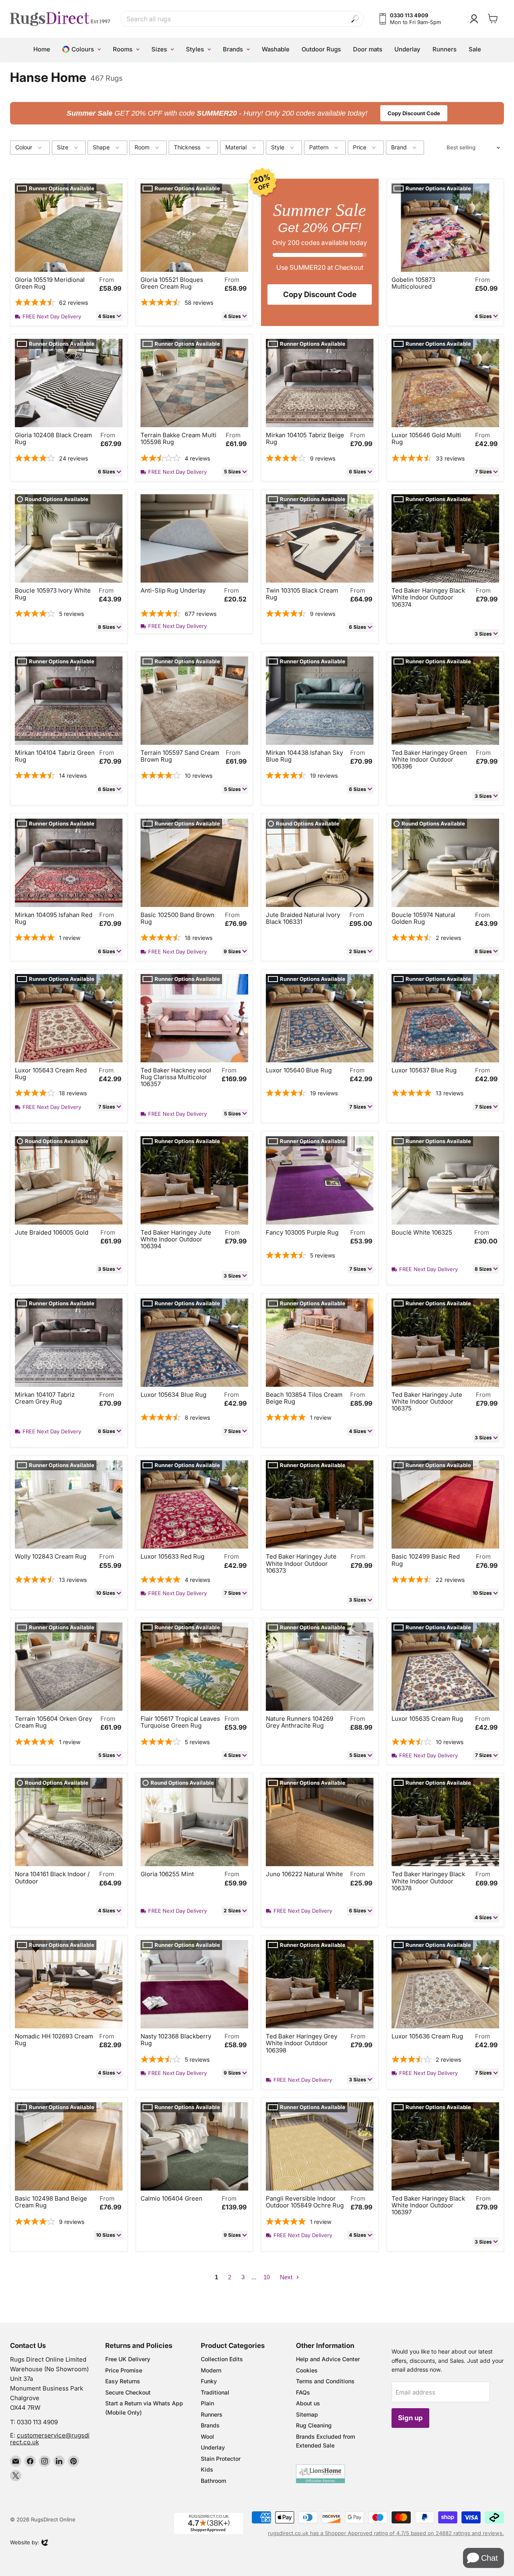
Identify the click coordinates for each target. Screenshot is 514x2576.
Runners (212, 2414)
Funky (209, 2381)
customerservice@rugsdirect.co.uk (50, 2439)
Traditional (215, 2392)
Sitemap (307, 2414)
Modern (211, 2370)
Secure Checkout (128, 2392)
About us (308, 2403)
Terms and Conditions (325, 2381)
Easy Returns (123, 2381)
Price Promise (124, 2370)
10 (267, 2277)
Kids (207, 2469)
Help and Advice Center (328, 2359)
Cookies (307, 2370)
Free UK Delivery (128, 2359)
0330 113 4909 (37, 2422)
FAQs (303, 2392)
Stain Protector (221, 2459)
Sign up (410, 2418)
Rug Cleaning (314, 2425)
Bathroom (213, 2481)
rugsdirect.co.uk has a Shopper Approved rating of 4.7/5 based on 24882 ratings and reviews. (386, 2533)
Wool (207, 2436)
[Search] (355, 19)
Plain (207, 2403)
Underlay (213, 2447)
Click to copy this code (257, 113)
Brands (210, 2425)
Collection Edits (222, 2359)
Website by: (25, 2543)
